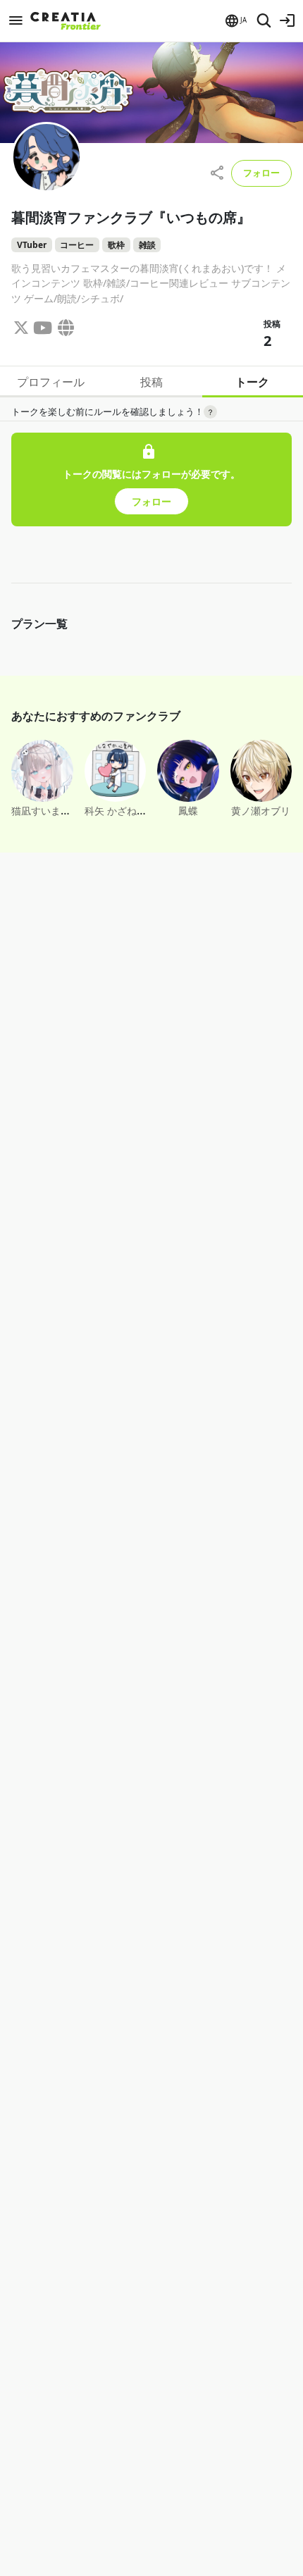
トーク (252, 382)
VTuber (32, 245)
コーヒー (77, 245)
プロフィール (51, 382)
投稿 (151, 382)
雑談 (147, 245)
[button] (235, 21)
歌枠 (116, 245)
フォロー (261, 173)
